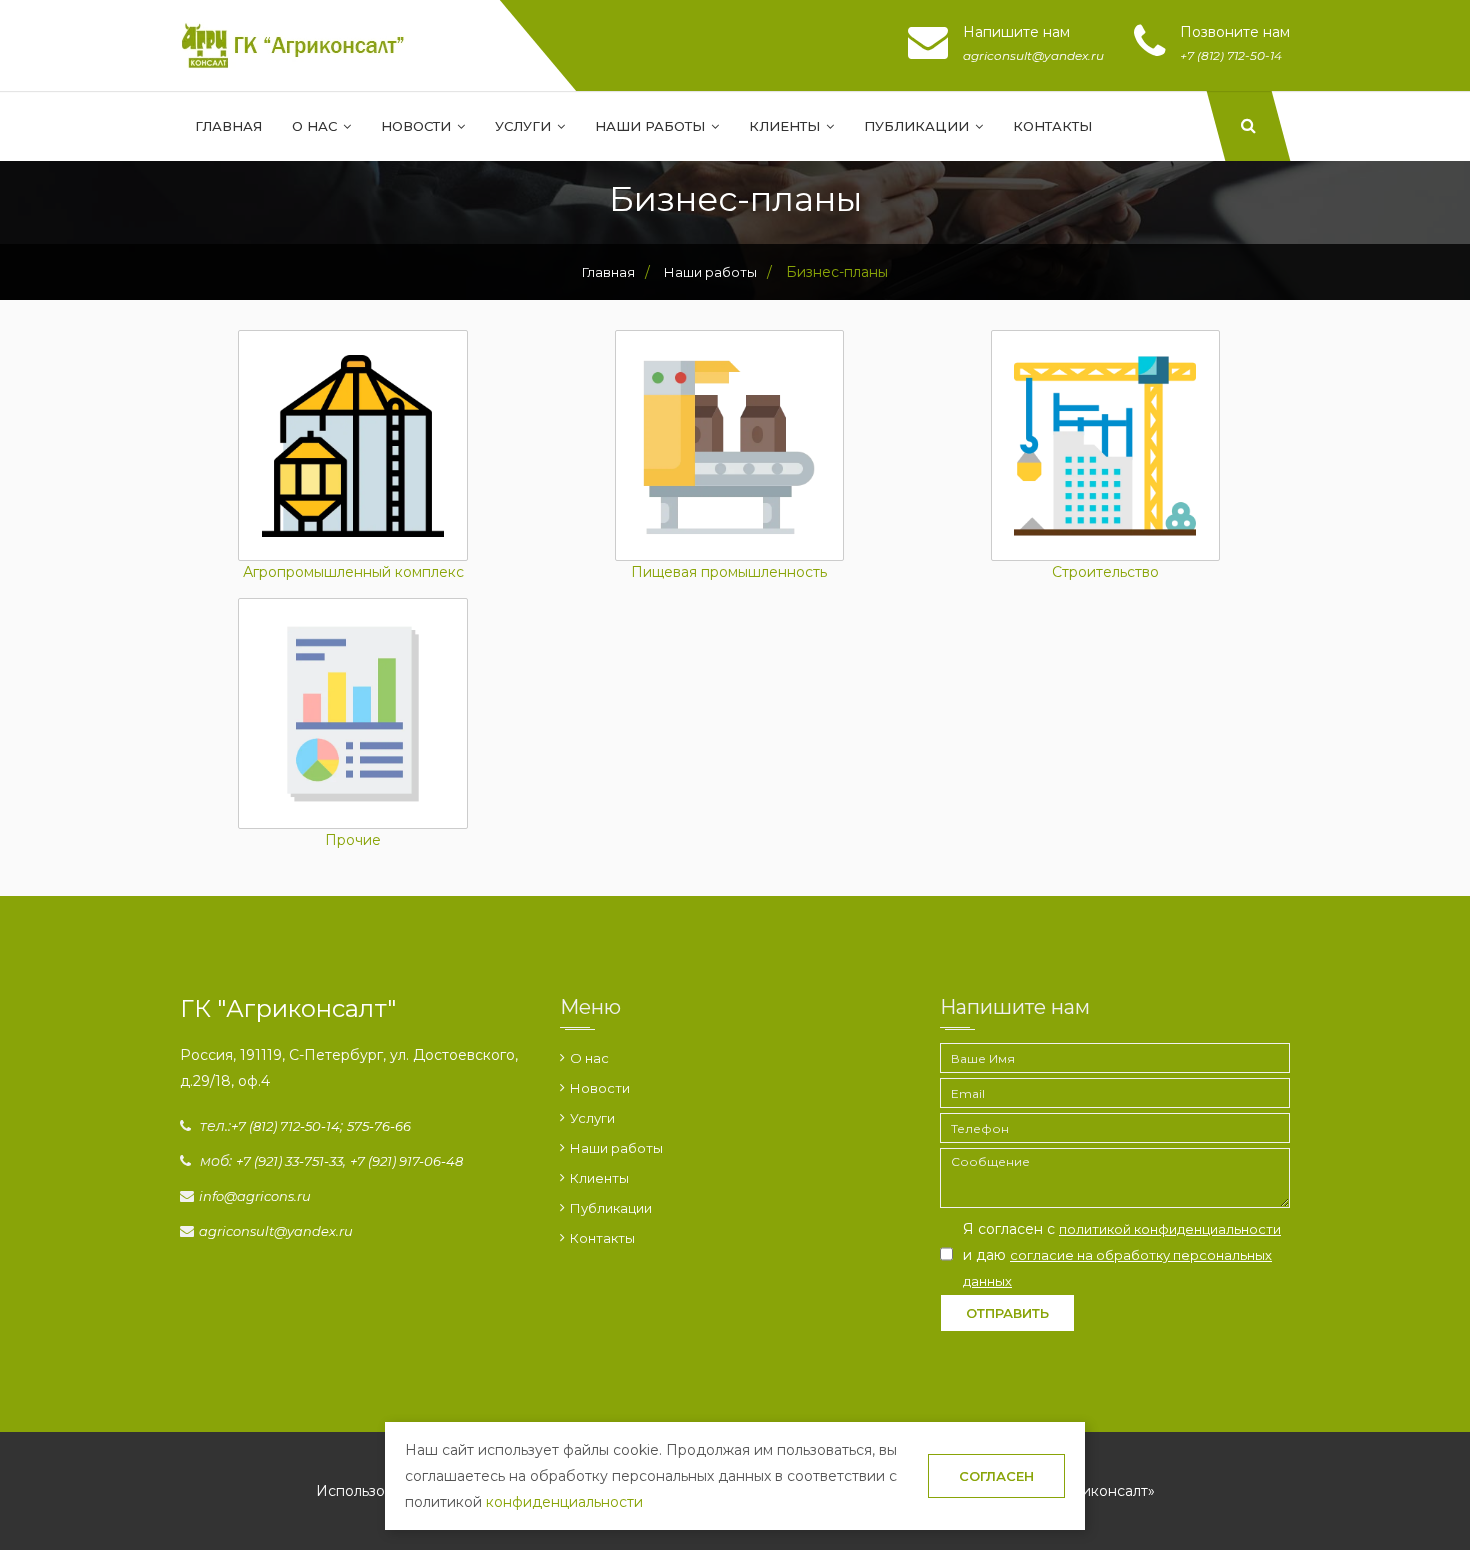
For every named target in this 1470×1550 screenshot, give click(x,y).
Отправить (1007, 1313)
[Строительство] (1105, 445)
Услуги (525, 126)
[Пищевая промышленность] (729, 445)
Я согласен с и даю (1122, 1254)
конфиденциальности (564, 1502)
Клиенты (786, 126)
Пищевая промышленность (729, 573)
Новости (418, 126)
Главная (228, 126)
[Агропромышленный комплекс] (352, 445)
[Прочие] (352, 713)
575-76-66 (379, 1126)
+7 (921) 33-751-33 (289, 1161)
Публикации (918, 126)
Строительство (1105, 573)
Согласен (996, 1476)
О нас (316, 126)
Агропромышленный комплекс (353, 573)
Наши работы (652, 126)
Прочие (353, 841)
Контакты (1052, 126)
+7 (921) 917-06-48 (406, 1161)
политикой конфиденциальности (1170, 1229)
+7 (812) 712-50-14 (285, 1126)
